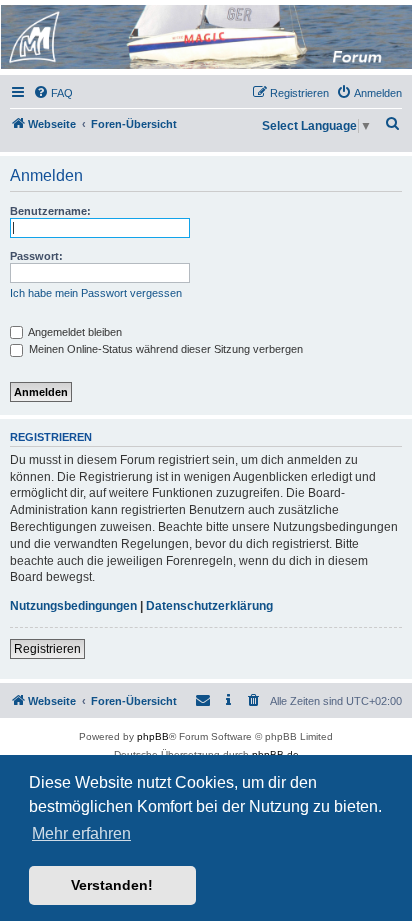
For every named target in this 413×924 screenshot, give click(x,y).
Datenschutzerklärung (209, 606)
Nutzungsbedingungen (73, 606)
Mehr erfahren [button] (81, 833)
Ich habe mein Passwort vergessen (96, 293)
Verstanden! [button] (112, 885)
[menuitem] (53, 93)
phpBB (153, 736)
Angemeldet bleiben (74, 332)
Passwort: (36, 256)
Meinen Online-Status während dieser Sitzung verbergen (164, 349)
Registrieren (47, 649)
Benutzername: (50, 211)
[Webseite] (205, 37)
